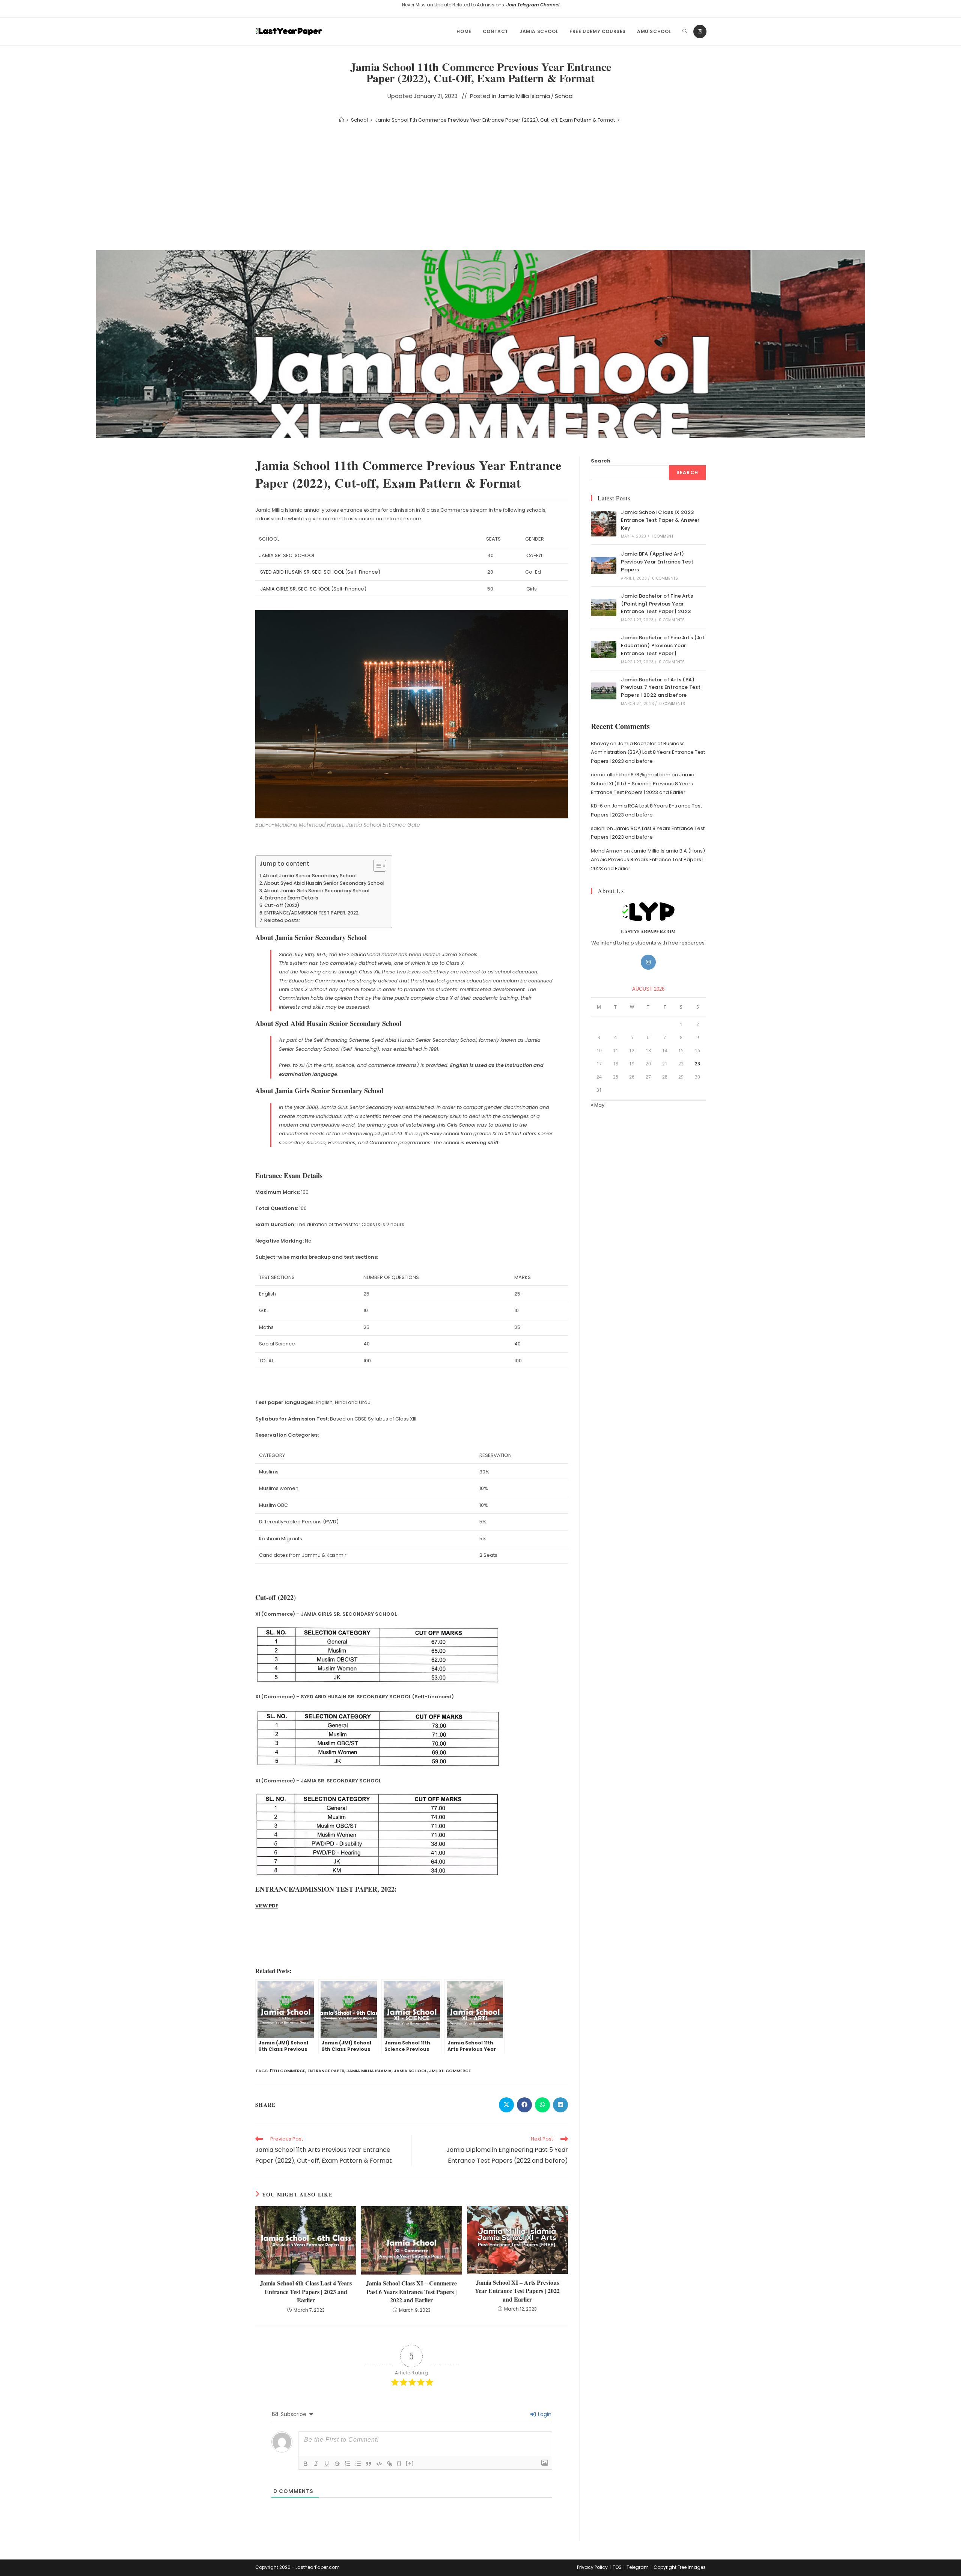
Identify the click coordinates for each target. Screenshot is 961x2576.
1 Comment (663, 536)
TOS (617, 2567)
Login (544, 2414)
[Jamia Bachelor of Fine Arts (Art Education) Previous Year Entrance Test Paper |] (604, 649)
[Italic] (316, 2464)
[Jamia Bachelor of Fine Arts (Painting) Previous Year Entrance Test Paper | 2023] (604, 607)
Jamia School (410, 2071)
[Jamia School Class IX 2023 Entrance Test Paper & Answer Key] (604, 524)
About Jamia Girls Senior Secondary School (317, 891)
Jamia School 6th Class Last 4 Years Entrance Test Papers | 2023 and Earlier (306, 2292)
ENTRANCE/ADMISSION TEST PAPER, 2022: (312, 913)
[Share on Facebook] (524, 2105)
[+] (410, 2463)
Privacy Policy (592, 2567)
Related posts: (282, 920)
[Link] (390, 2464)
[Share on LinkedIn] (560, 2105)
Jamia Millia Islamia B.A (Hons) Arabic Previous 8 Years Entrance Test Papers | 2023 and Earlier (648, 860)
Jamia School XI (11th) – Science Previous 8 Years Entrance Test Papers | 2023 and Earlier (643, 783)
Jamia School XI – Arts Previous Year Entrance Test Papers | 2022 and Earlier (517, 2291)
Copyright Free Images (680, 2567)
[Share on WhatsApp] (542, 2105)
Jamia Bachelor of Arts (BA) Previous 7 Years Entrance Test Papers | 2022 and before (661, 688)
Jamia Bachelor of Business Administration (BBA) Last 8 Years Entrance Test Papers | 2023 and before (648, 752)
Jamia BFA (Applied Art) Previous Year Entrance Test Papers (657, 562)
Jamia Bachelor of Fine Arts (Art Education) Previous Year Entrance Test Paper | (663, 646)
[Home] (341, 120)
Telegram (638, 2567)
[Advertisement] (480, 188)
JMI (433, 2071)
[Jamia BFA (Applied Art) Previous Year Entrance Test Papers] (604, 566)
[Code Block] (379, 2464)
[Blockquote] (369, 2464)
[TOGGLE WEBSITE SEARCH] (685, 32)
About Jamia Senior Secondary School (310, 876)
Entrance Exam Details (291, 898)
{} (399, 2463)
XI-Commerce (455, 2071)
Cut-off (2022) (282, 905)
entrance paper (326, 2071)
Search (601, 461)
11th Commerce (288, 2071)
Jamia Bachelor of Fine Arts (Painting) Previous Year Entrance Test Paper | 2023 (657, 604)
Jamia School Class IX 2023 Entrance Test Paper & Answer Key (660, 520)
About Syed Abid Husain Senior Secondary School (324, 883)
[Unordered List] (358, 2464)
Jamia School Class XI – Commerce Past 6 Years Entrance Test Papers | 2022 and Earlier (411, 2292)
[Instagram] (700, 32)
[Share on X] (506, 2105)
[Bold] (306, 2464)
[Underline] (327, 2464)
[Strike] (337, 2464)
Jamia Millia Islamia (524, 96)
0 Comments (665, 578)
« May (598, 1105)
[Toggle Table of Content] (376, 866)
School (564, 96)
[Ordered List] (348, 2464)
